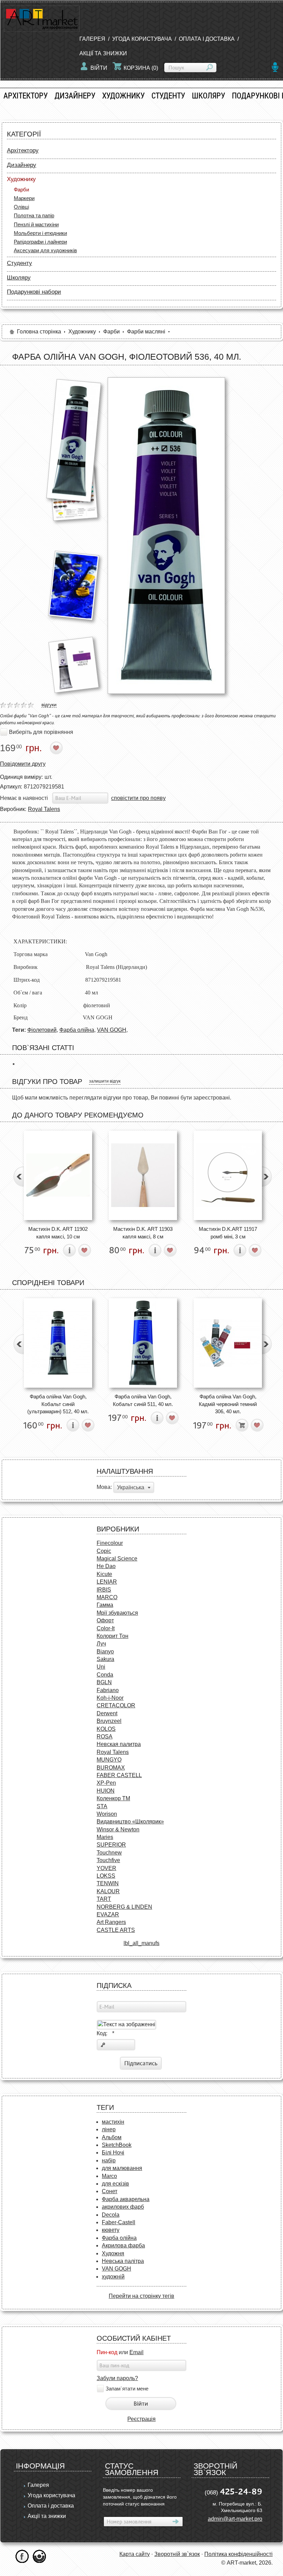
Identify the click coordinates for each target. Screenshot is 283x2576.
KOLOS (106, 1729)
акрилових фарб (123, 2207)
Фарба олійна (77, 1030)
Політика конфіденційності (238, 2554)
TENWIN (108, 1883)
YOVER (106, 1868)
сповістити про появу (138, 798)
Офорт (105, 1620)
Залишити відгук (105, 1081)
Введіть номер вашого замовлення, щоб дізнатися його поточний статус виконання (140, 2497)
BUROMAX (111, 1768)
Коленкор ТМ (113, 1798)
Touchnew (109, 1853)
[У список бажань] (56, 748)
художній (113, 2277)
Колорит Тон (113, 1636)
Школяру (208, 96)
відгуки (49, 705)
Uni (101, 1667)
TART (104, 1899)
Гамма (105, 1605)
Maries (105, 1837)
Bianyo (105, 1652)
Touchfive (108, 1860)
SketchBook (117, 2145)
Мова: (104, 1487)
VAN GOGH (112, 1030)
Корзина (141, 68)
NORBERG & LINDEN (124, 1907)
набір (109, 2160)
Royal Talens (44, 809)
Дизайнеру (75, 96)
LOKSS (106, 1876)
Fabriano (108, 1690)
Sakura (105, 1659)
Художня (113, 2253)
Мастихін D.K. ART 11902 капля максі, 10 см (58, 1233)
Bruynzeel (109, 1721)
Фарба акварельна (126, 2199)
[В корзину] (242, 1425)
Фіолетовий (42, 1030)
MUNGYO (109, 1760)
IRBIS (104, 1590)
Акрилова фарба (123, 2245)
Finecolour (110, 1543)
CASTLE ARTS (116, 1930)
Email (136, 2352)
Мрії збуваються (117, 1613)
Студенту (168, 96)
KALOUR (108, 1891)
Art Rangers (111, 1922)
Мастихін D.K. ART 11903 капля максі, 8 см (143, 1233)
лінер (109, 2129)
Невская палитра (119, 1744)
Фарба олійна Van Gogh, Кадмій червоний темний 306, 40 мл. (228, 1404)
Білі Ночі (113, 2153)
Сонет (110, 2191)
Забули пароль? (117, 2378)
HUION (106, 1791)
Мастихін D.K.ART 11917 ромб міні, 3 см (228, 1233)
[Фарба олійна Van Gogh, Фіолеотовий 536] (74, 440)
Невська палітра (123, 2261)
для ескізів (115, 2184)
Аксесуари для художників (45, 250)
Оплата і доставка (207, 39)
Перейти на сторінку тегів (141, 2296)
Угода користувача (142, 39)
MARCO (107, 1597)
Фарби (21, 190)
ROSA (105, 1737)
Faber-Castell (119, 2222)
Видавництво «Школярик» (130, 1822)
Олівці (21, 207)
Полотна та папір (34, 215)
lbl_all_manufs (141, 1943)
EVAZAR (108, 1914)
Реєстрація (141, 2419)
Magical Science (117, 1559)
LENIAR (107, 1582)
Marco (109, 2176)
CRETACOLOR (116, 1705)
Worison (107, 1814)
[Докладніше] (70, 1250)
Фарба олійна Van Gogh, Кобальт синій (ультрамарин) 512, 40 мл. (58, 1404)
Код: (105, 2033)
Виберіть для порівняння (41, 732)
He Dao (106, 1566)
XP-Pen (106, 1783)
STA (102, 1806)
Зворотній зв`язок (177, 2554)
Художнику (123, 96)
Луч (101, 1644)
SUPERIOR (111, 1845)
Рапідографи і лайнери (40, 242)
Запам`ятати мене (127, 2389)
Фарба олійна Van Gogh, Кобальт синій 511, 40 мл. (143, 1400)
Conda (105, 1675)
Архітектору (26, 96)
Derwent (107, 1713)
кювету (111, 2230)
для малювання (122, 2168)
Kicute (104, 1574)
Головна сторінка (39, 332)
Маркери (24, 198)
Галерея (92, 39)
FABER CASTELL (119, 1775)
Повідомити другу (23, 764)
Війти (99, 68)
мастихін (113, 2122)
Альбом (112, 2137)
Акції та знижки (103, 53)
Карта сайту (135, 2554)
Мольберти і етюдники (40, 233)
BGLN (104, 1682)
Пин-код (107, 2352)
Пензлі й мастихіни (36, 224)
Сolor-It (106, 1628)
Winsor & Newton (118, 1829)
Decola (111, 2215)
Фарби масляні (146, 332)
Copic (104, 1551)
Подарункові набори (34, 292)
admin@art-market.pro (235, 2519)
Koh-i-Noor (110, 1698)
